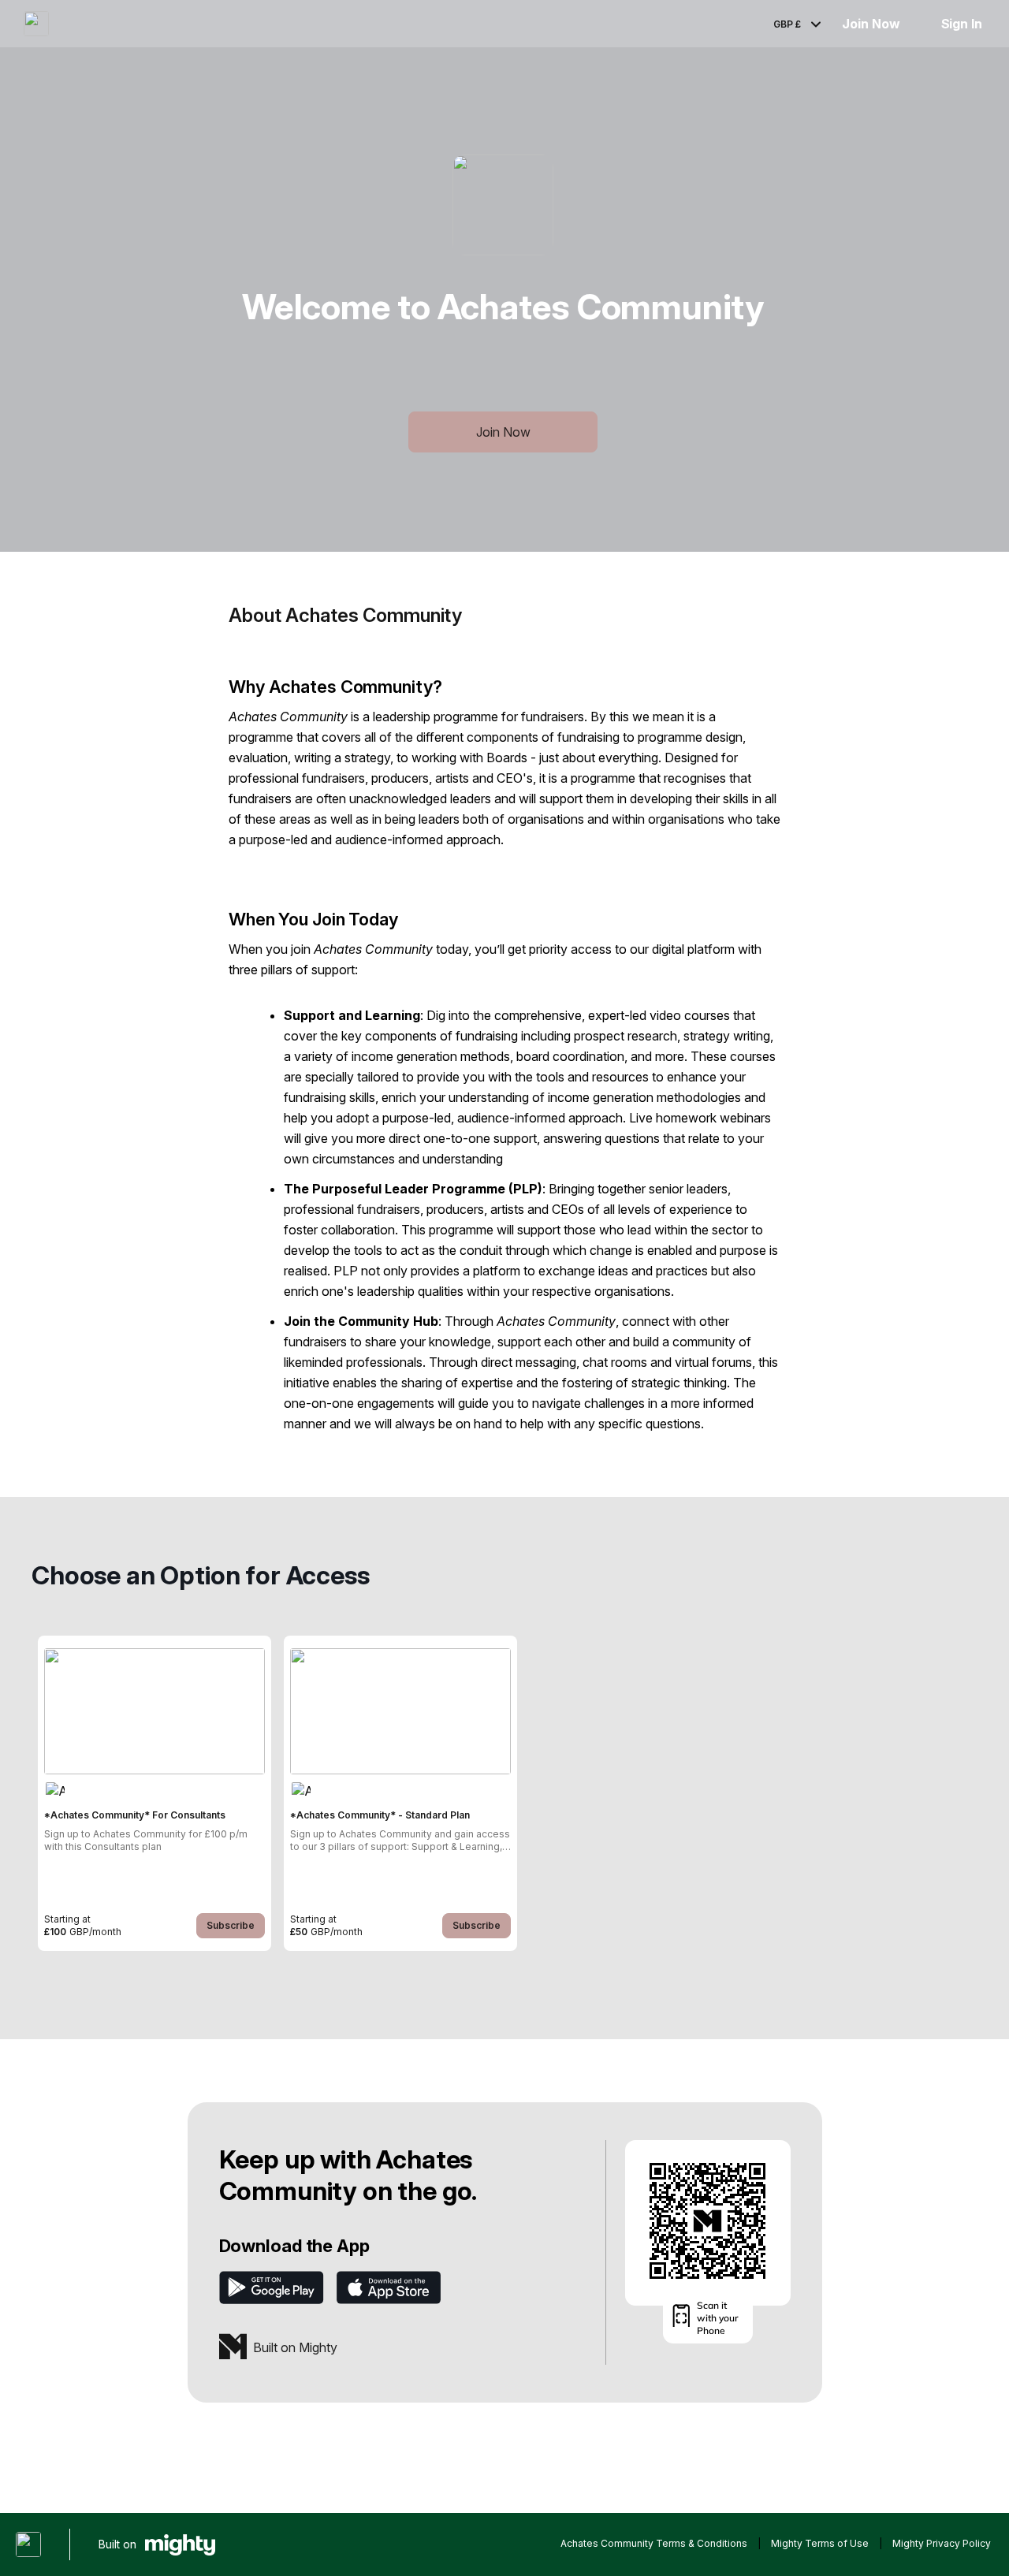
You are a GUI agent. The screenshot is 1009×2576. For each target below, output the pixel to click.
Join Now (871, 24)
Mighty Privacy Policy (942, 2543)
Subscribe (231, 1925)
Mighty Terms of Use (820, 2543)
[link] (155, 1793)
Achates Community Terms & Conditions (654, 2543)
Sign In (962, 24)
